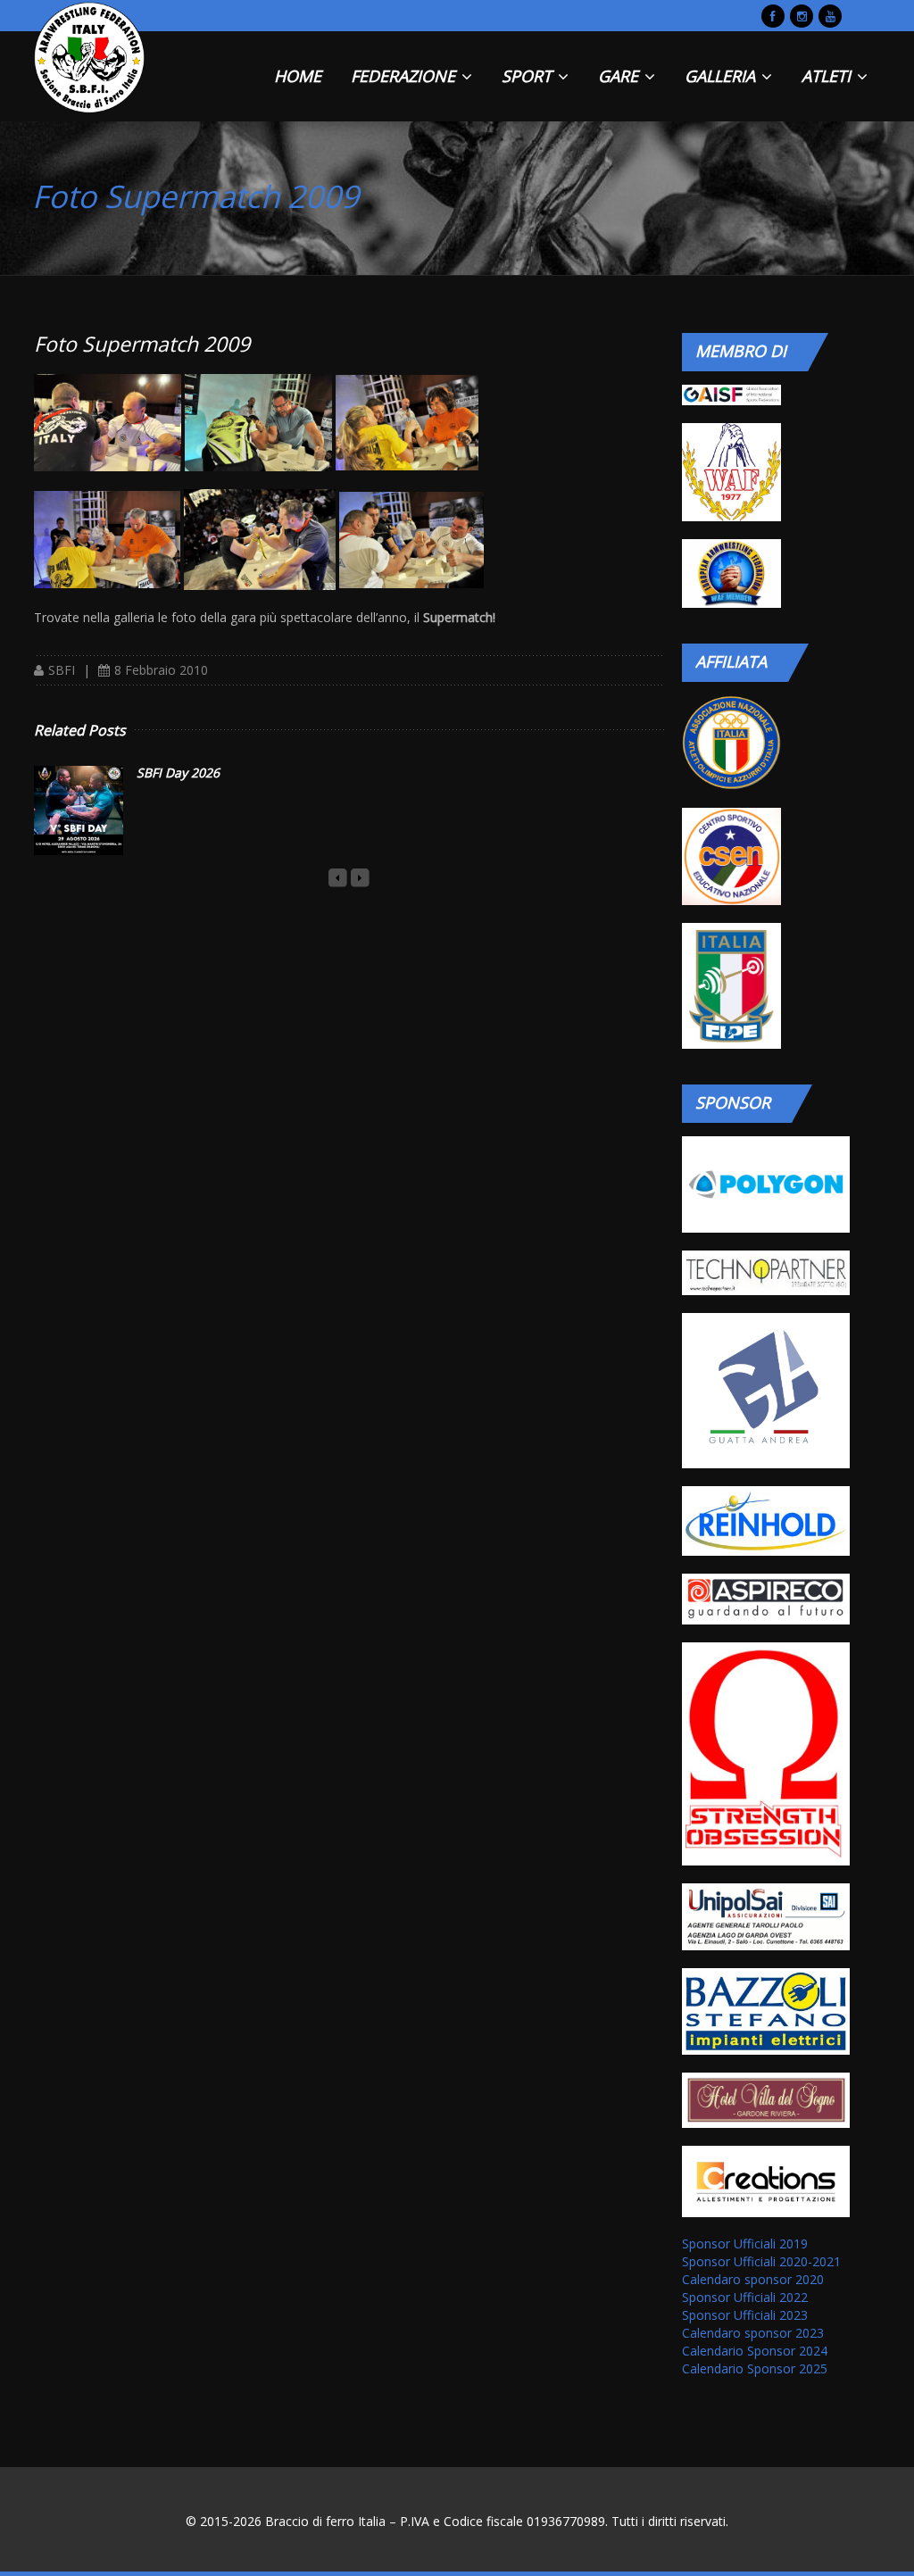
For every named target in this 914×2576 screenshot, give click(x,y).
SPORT (529, 76)
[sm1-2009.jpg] (108, 421)
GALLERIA (722, 76)
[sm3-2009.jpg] (407, 421)
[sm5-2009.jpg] (260, 539)
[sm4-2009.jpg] (107, 539)
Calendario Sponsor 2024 (755, 2351)
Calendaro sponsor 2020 (753, 2279)
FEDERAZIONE (405, 76)
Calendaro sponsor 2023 (753, 2333)
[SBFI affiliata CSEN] (731, 857)
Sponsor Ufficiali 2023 (745, 2315)
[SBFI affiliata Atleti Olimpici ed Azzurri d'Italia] (731, 743)
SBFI (62, 670)
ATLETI (828, 76)
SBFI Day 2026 (178, 773)
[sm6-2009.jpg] (411, 539)
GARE (620, 76)
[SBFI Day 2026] (79, 810)
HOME (298, 76)
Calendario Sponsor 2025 (755, 2368)
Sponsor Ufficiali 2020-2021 (761, 2261)
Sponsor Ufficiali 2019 (745, 2244)
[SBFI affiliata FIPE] (731, 986)
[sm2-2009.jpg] (258, 421)
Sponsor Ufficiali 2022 (745, 2297)
